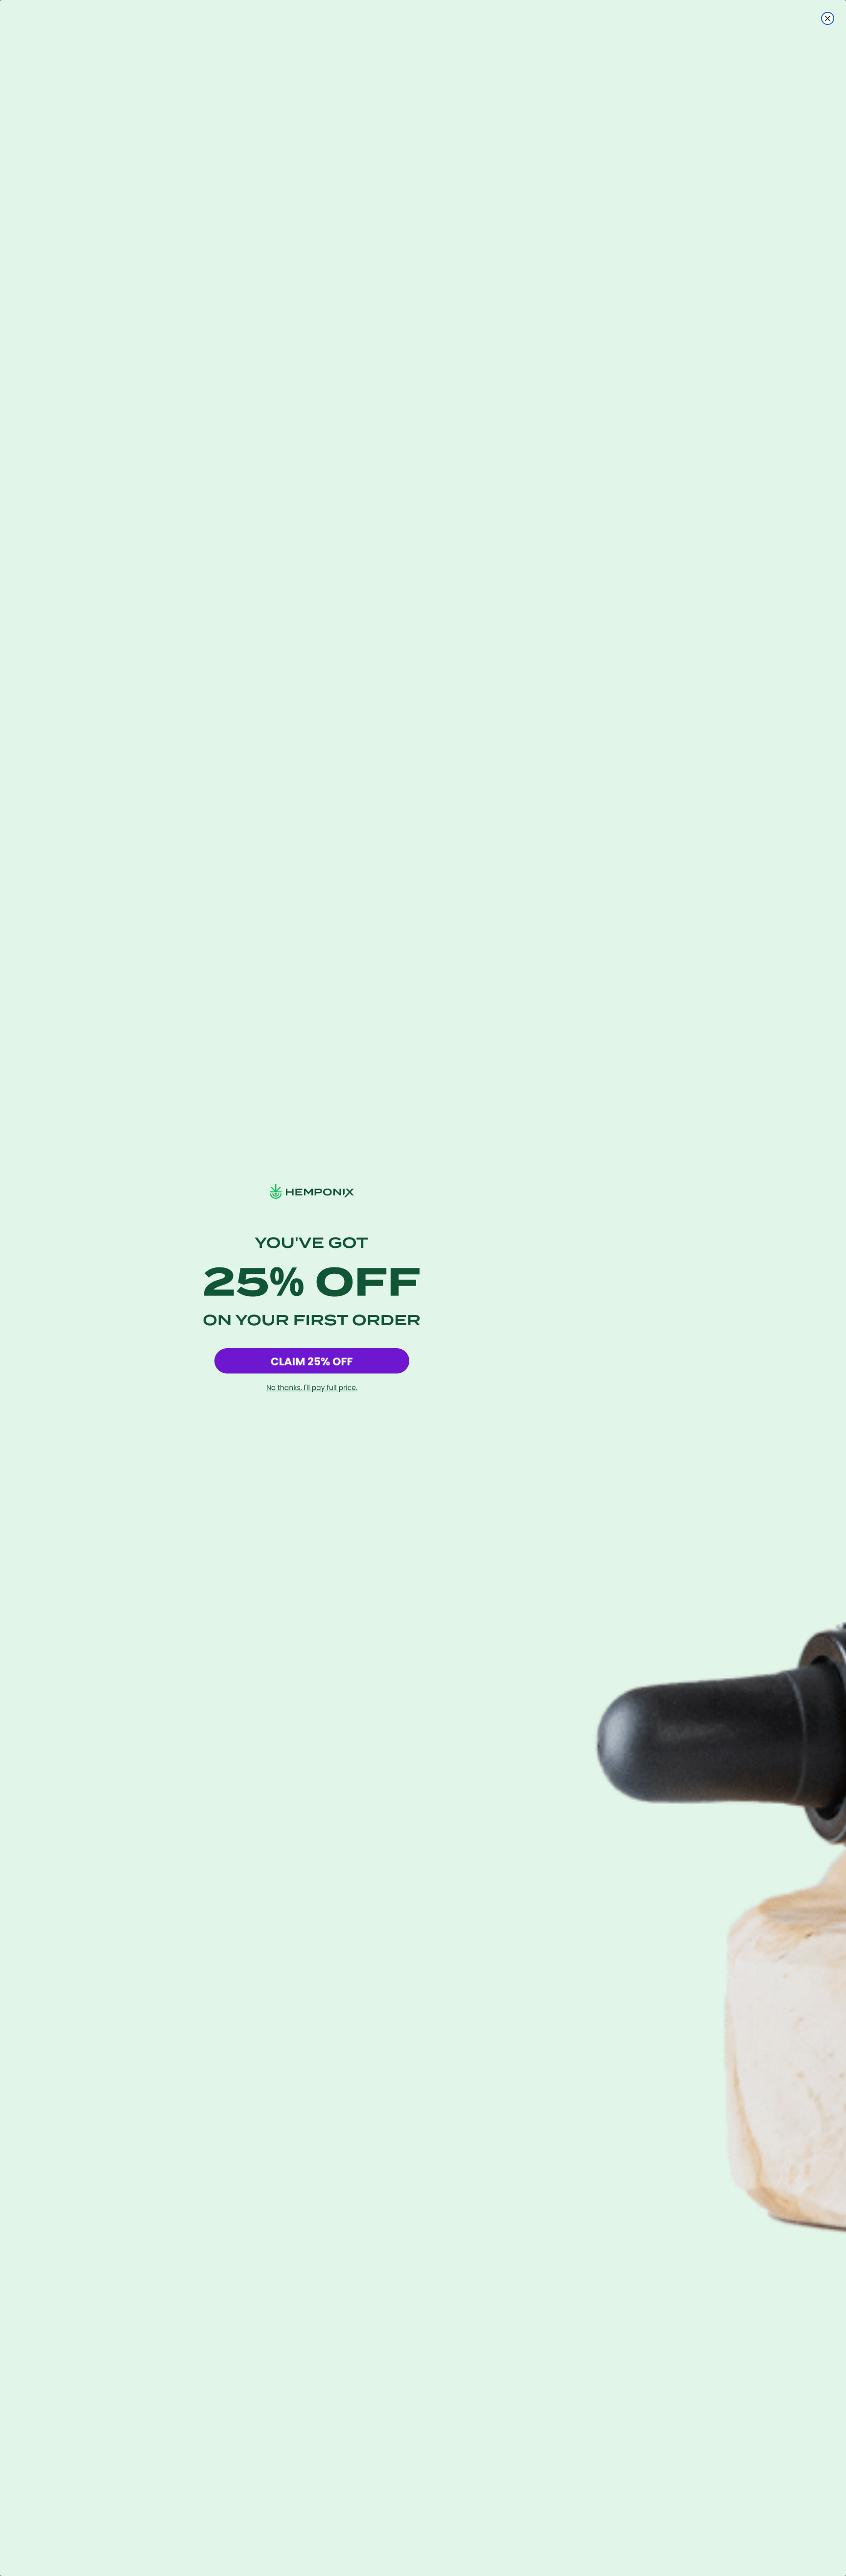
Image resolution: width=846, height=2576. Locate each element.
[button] (312, 1361)
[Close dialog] (828, 18)
